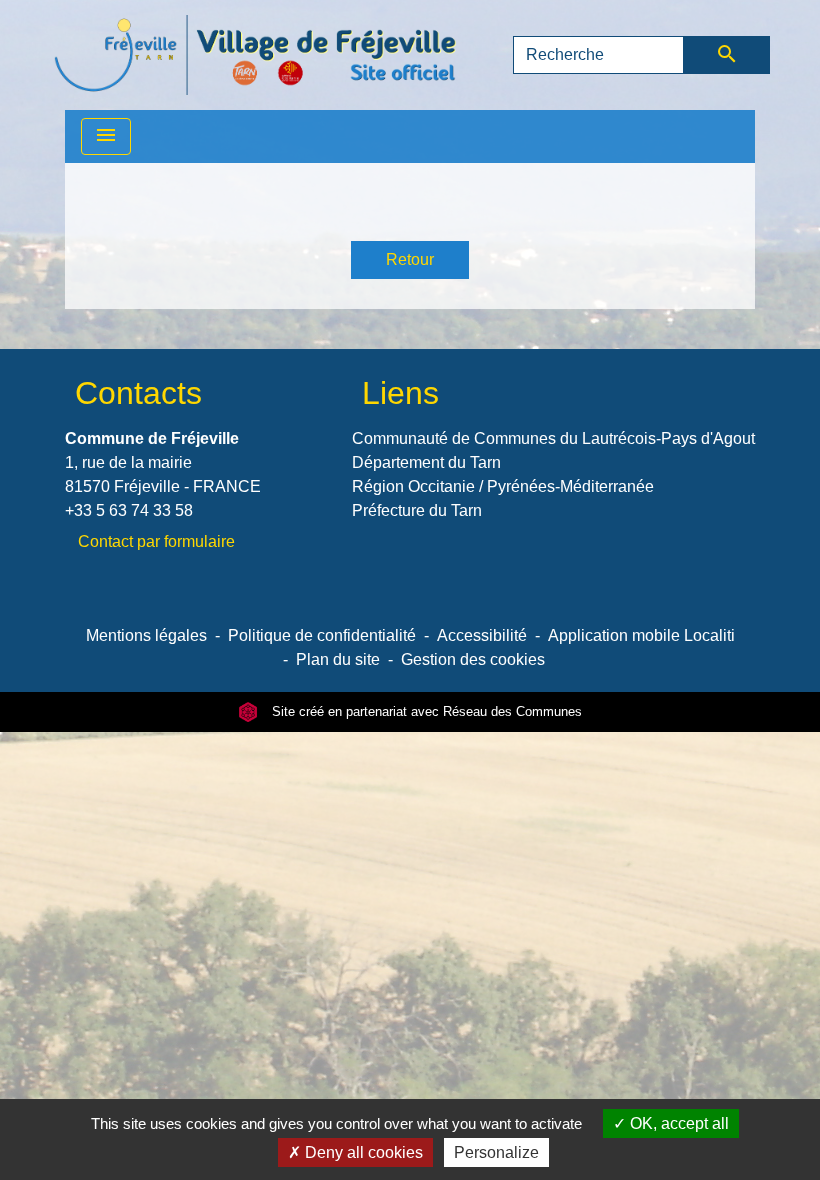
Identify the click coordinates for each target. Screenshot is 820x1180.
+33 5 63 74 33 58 (129, 510)
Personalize (496, 1152)
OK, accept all (677, 1123)
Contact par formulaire (156, 541)
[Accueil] (255, 55)
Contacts (138, 393)
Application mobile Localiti (641, 635)
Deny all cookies (362, 1152)
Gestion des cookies (473, 659)
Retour (410, 259)
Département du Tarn (426, 462)
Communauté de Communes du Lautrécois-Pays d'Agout (553, 438)
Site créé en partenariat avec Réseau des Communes (425, 711)
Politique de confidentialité (322, 635)
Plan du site (338, 659)
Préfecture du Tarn (417, 510)
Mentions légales (146, 635)
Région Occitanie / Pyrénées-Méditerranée (503, 486)
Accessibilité (482, 635)
